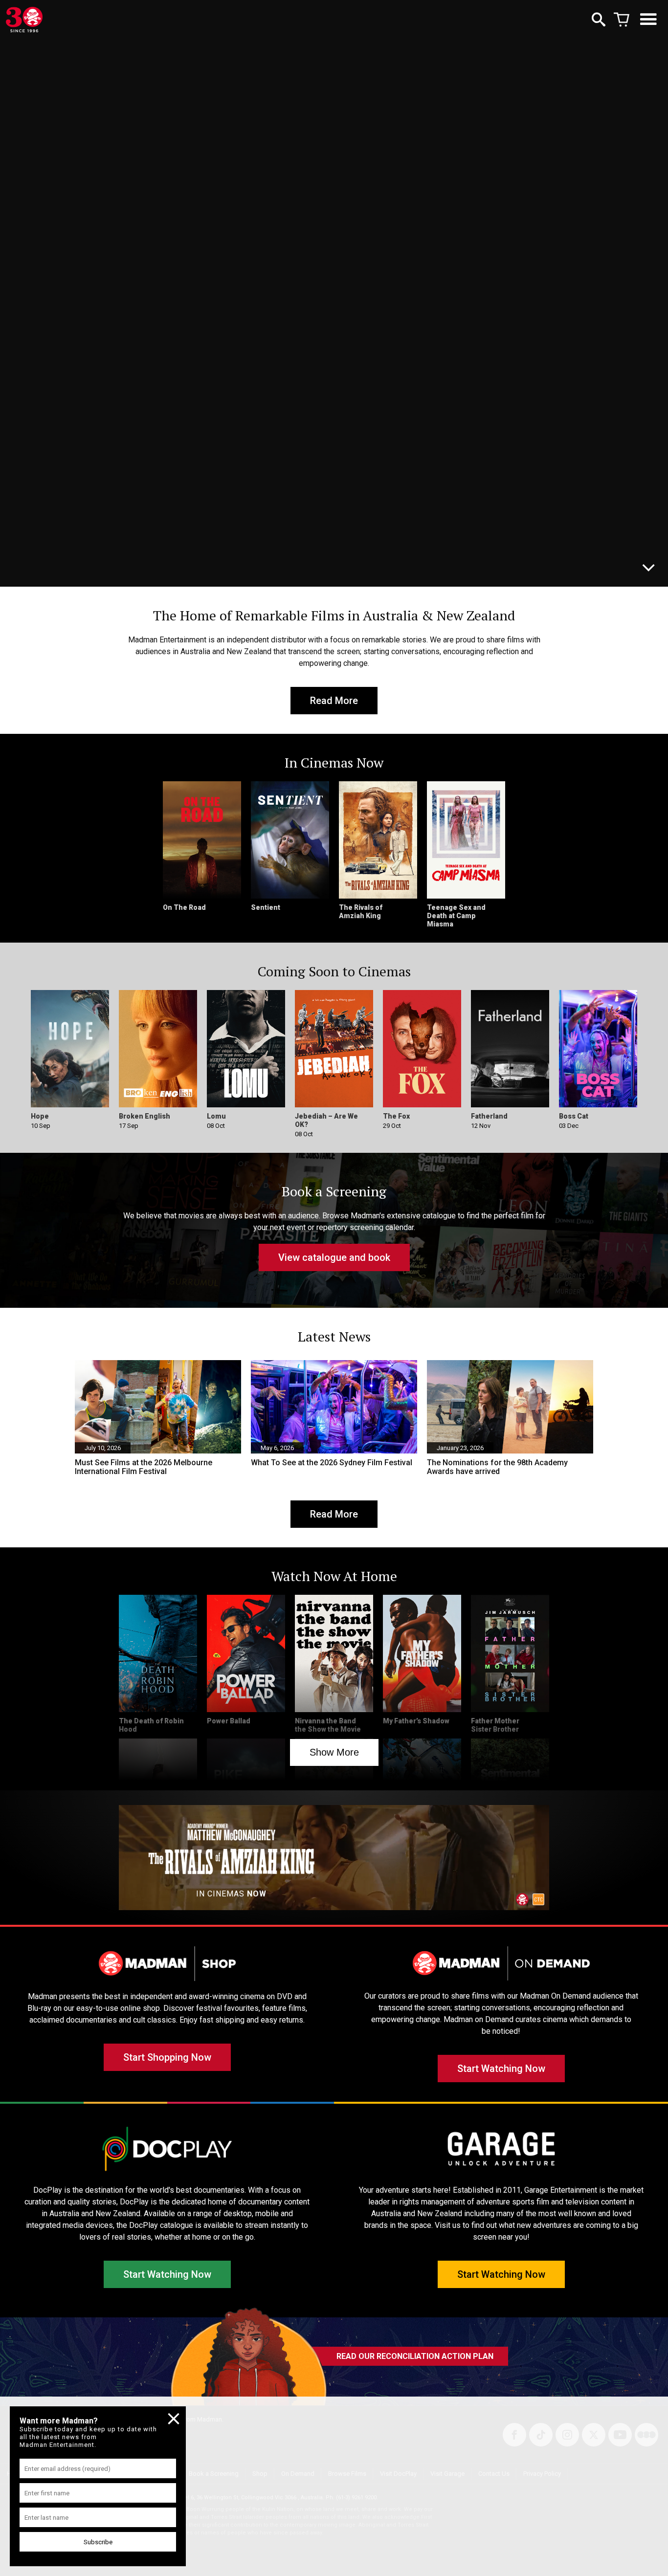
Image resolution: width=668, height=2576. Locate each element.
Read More (334, 701)
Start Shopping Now (167, 2057)
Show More (334, 1752)
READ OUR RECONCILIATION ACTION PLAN (415, 2356)
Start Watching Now (501, 2069)
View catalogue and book (334, 1257)
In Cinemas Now (112, 565)
